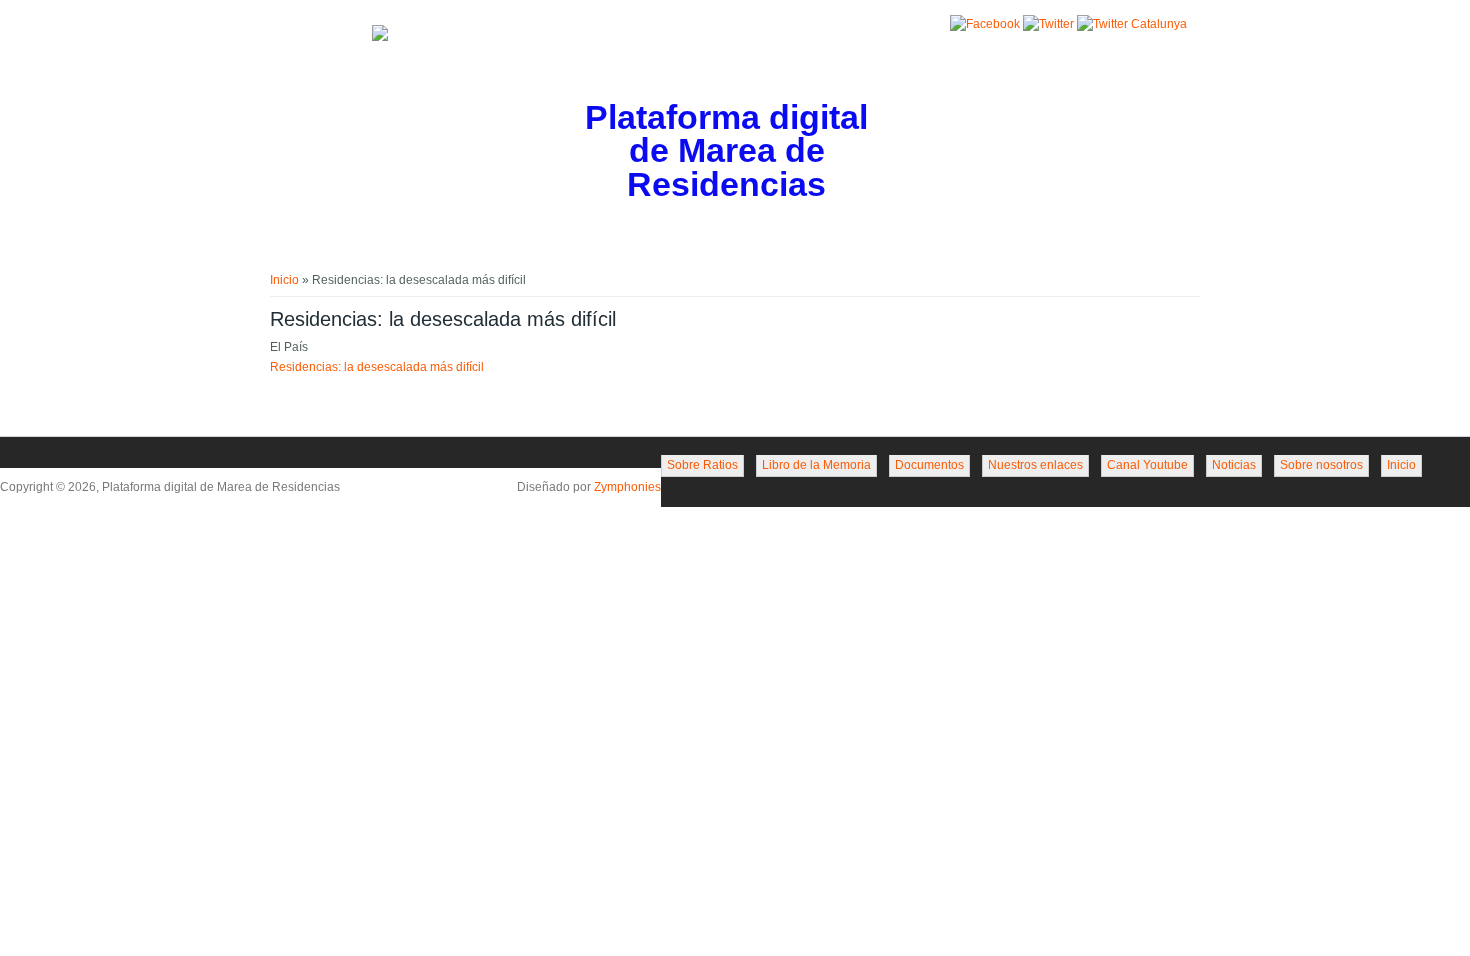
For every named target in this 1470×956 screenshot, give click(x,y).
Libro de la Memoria (816, 465)
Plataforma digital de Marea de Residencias (726, 151)
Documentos (929, 465)
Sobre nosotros (1321, 465)
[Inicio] (380, 37)
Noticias (1234, 465)
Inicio (284, 280)
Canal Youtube (1147, 465)
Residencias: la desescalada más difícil (377, 367)
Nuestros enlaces (1035, 465)
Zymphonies (627, 487)
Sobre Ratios (702, 465)
